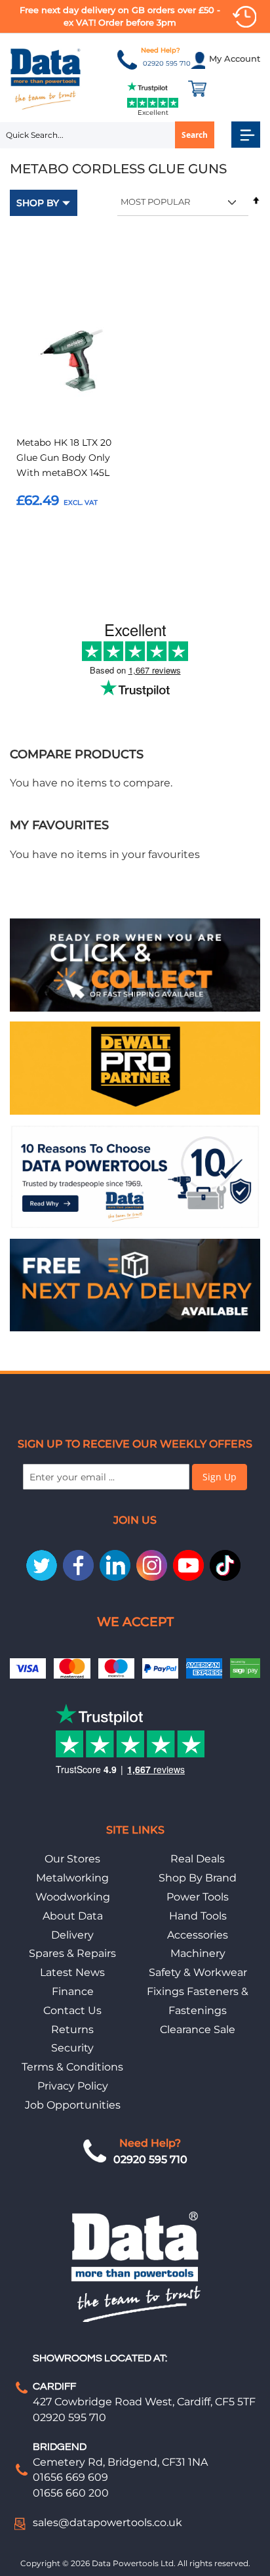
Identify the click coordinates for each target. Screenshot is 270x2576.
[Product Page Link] (71, 364)
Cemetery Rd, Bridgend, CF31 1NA (120, 2462)
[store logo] (46, 78)
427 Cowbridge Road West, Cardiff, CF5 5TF (144, 2402)
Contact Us (72, 2010)
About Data (73, 1916)
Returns (72, 2029)
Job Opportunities (73, 2105)
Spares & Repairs (72, 1953)
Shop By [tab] (38, 203)
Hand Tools (198, 1916)
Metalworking (72, 1878)
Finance (73, 1991)
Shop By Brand (198, 1878)
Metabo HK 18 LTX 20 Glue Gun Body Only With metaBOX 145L (64, 458)
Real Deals (198, 1859)
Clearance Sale (198, 2029)
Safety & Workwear (198, 1972)
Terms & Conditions (72, 2067)
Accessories (198, 1935)
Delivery (72, 1935)
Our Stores (72, 1859)
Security (72, 2048)
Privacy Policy (73, 2086)
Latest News (72, 1972)
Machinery (198, 1953)
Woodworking (73, 1897)
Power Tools (198, 1897)
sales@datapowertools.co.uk (107, 2522)
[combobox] (107, 135)
